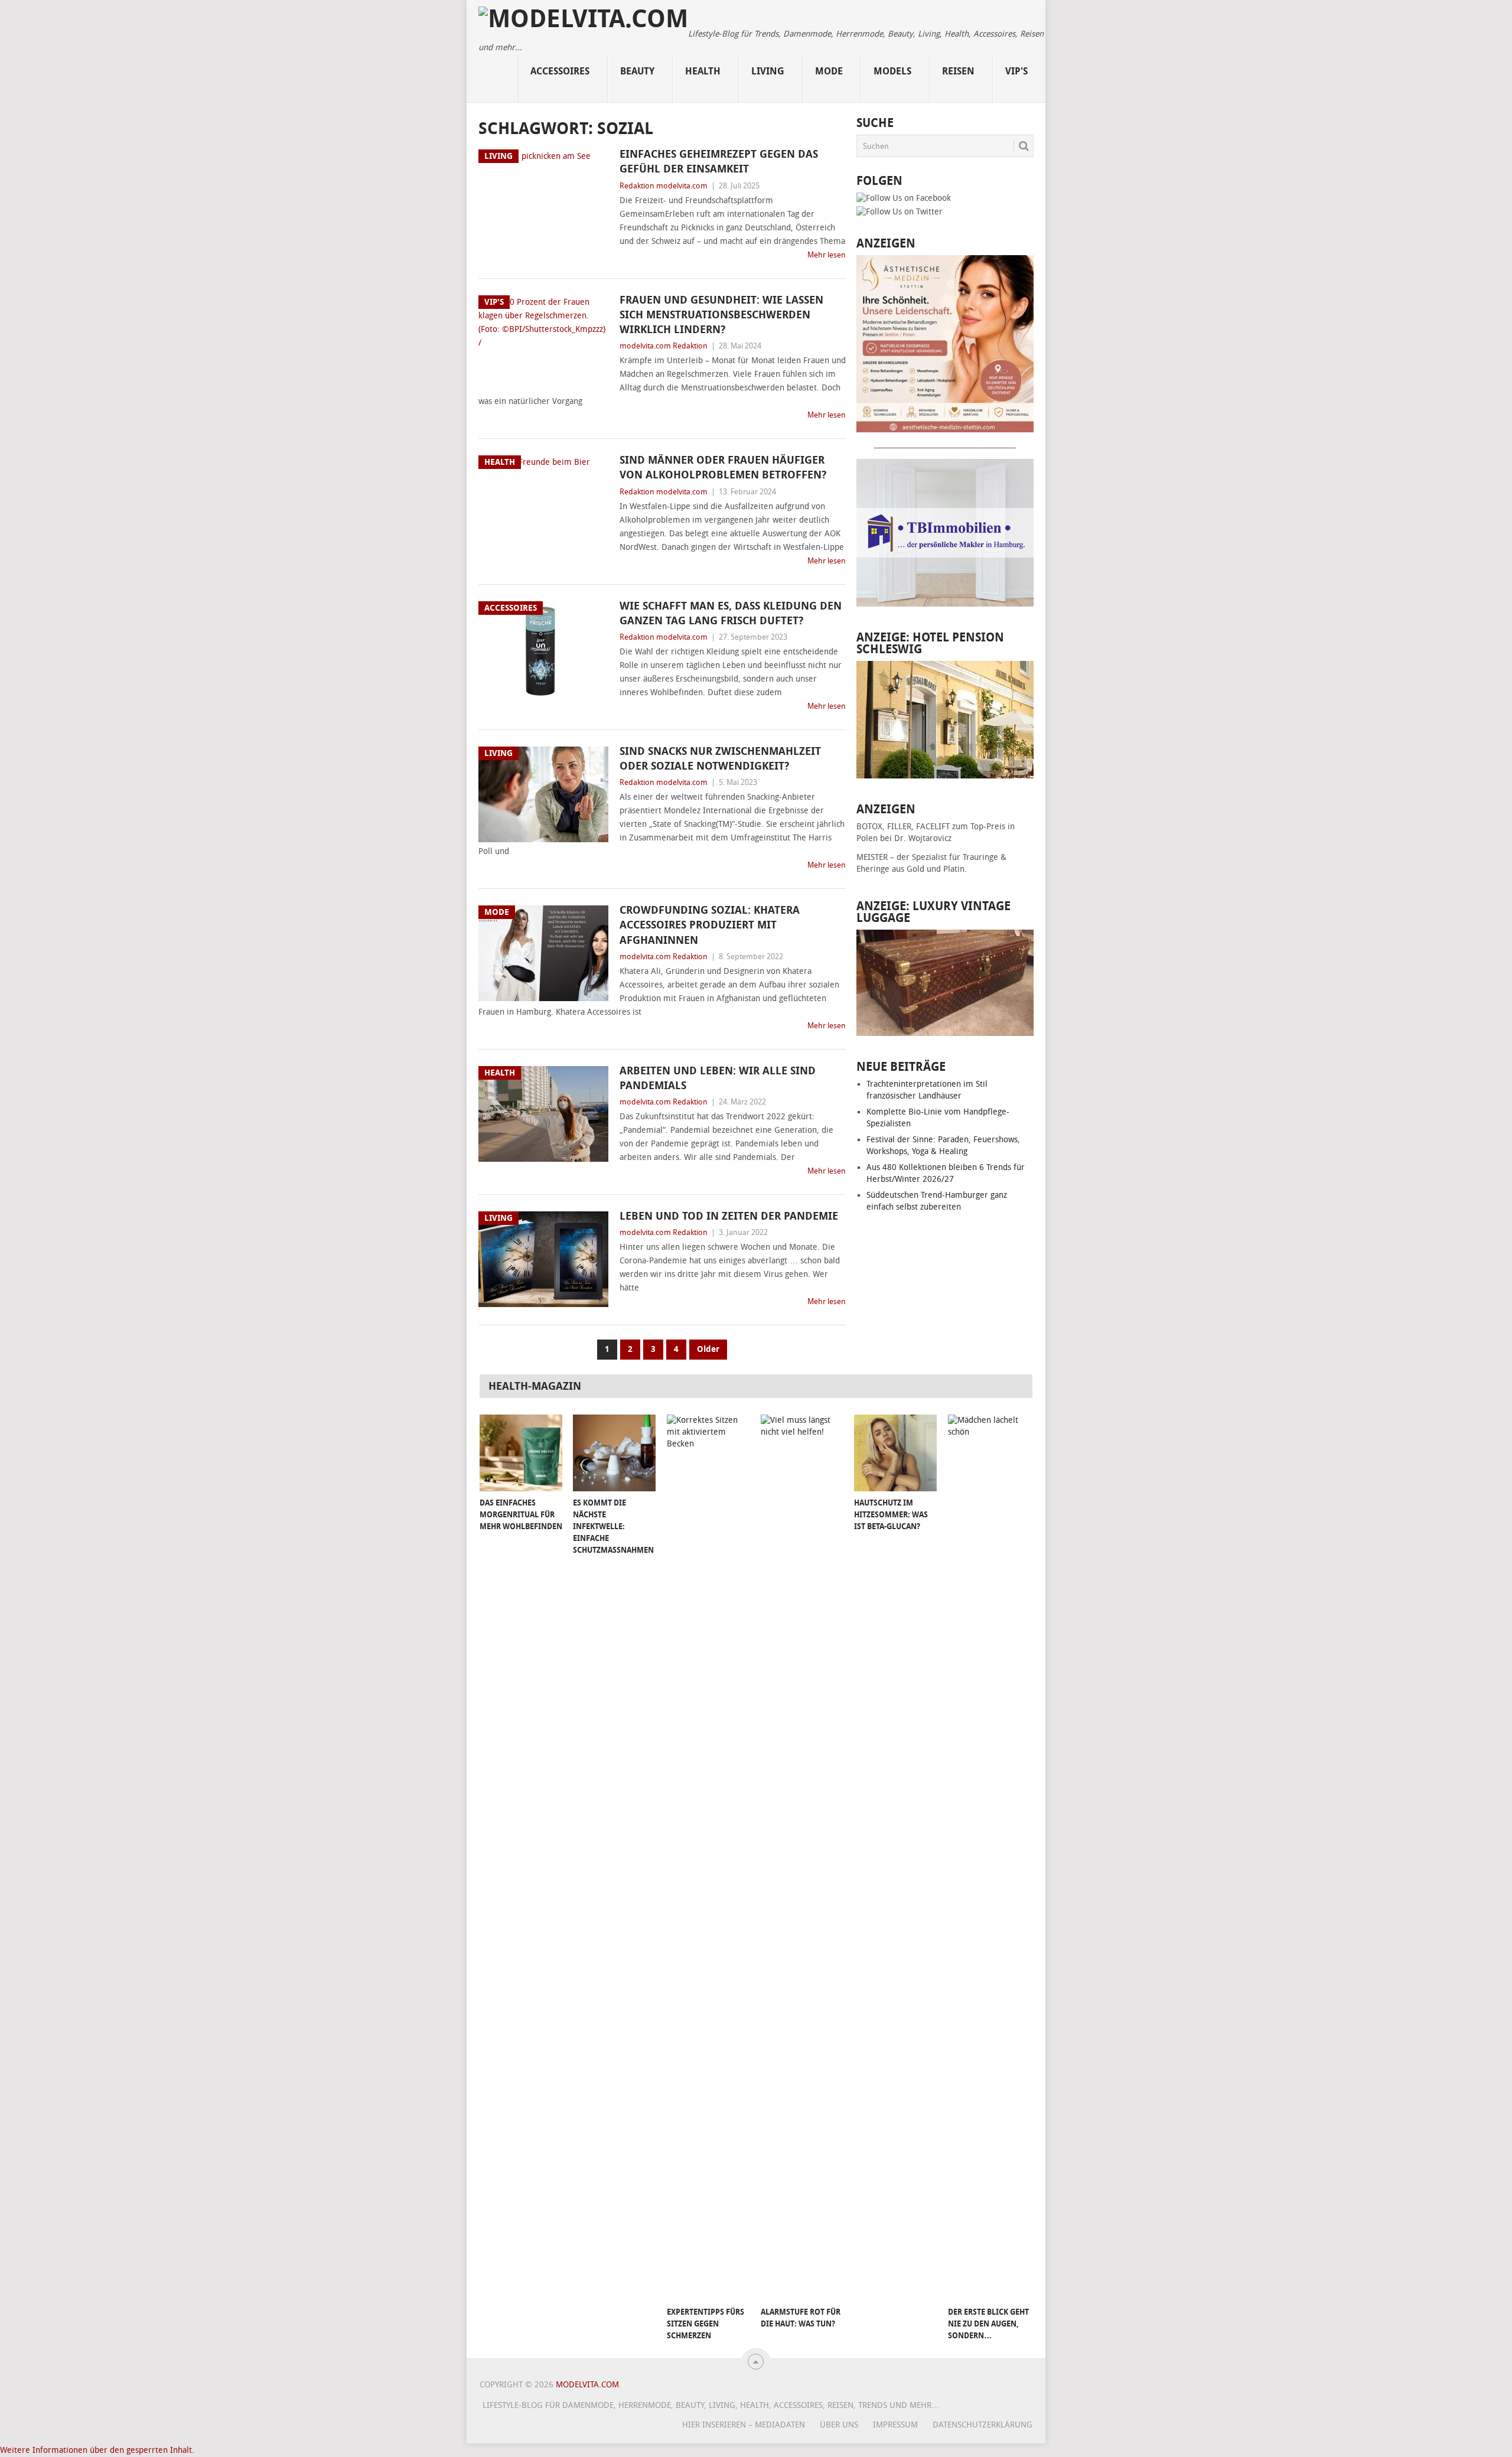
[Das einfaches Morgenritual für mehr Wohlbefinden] (521, 1453)
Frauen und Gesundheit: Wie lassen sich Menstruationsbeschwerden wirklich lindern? (721, 315)
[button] (97, 2450)
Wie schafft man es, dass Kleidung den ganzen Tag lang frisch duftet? (731, 613)
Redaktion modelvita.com (664, 186)
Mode (829, 71)
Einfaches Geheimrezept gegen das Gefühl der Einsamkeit (719, 162)
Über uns (839, 2425)
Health (703, 71)
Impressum (895, 2425)
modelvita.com (587, 2385)
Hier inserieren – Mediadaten (744, 2425)
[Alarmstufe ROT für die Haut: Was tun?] (802, 1858)
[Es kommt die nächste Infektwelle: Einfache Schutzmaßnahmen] (614, 1453)
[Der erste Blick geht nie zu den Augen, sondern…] (989, 1858)
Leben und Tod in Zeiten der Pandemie (729, 1216)
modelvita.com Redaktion (664, 346)
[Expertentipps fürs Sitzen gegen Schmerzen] (708, 1858)
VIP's (1016, 71)
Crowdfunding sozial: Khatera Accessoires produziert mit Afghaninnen (710, 925)
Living (768, 71)
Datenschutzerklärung (983, 2425)
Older (708, 1349)
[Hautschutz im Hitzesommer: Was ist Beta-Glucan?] (895, 1453)
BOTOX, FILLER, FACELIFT (903, 827)
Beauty (637, 71)
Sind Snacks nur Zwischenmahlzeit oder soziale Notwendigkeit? (720, 759)
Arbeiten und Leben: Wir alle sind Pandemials (718, 1078)
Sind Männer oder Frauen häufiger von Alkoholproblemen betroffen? (723, 467)
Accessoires (560, 71)
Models (892, 71)
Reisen (958, 71)
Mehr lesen (827, 255)
